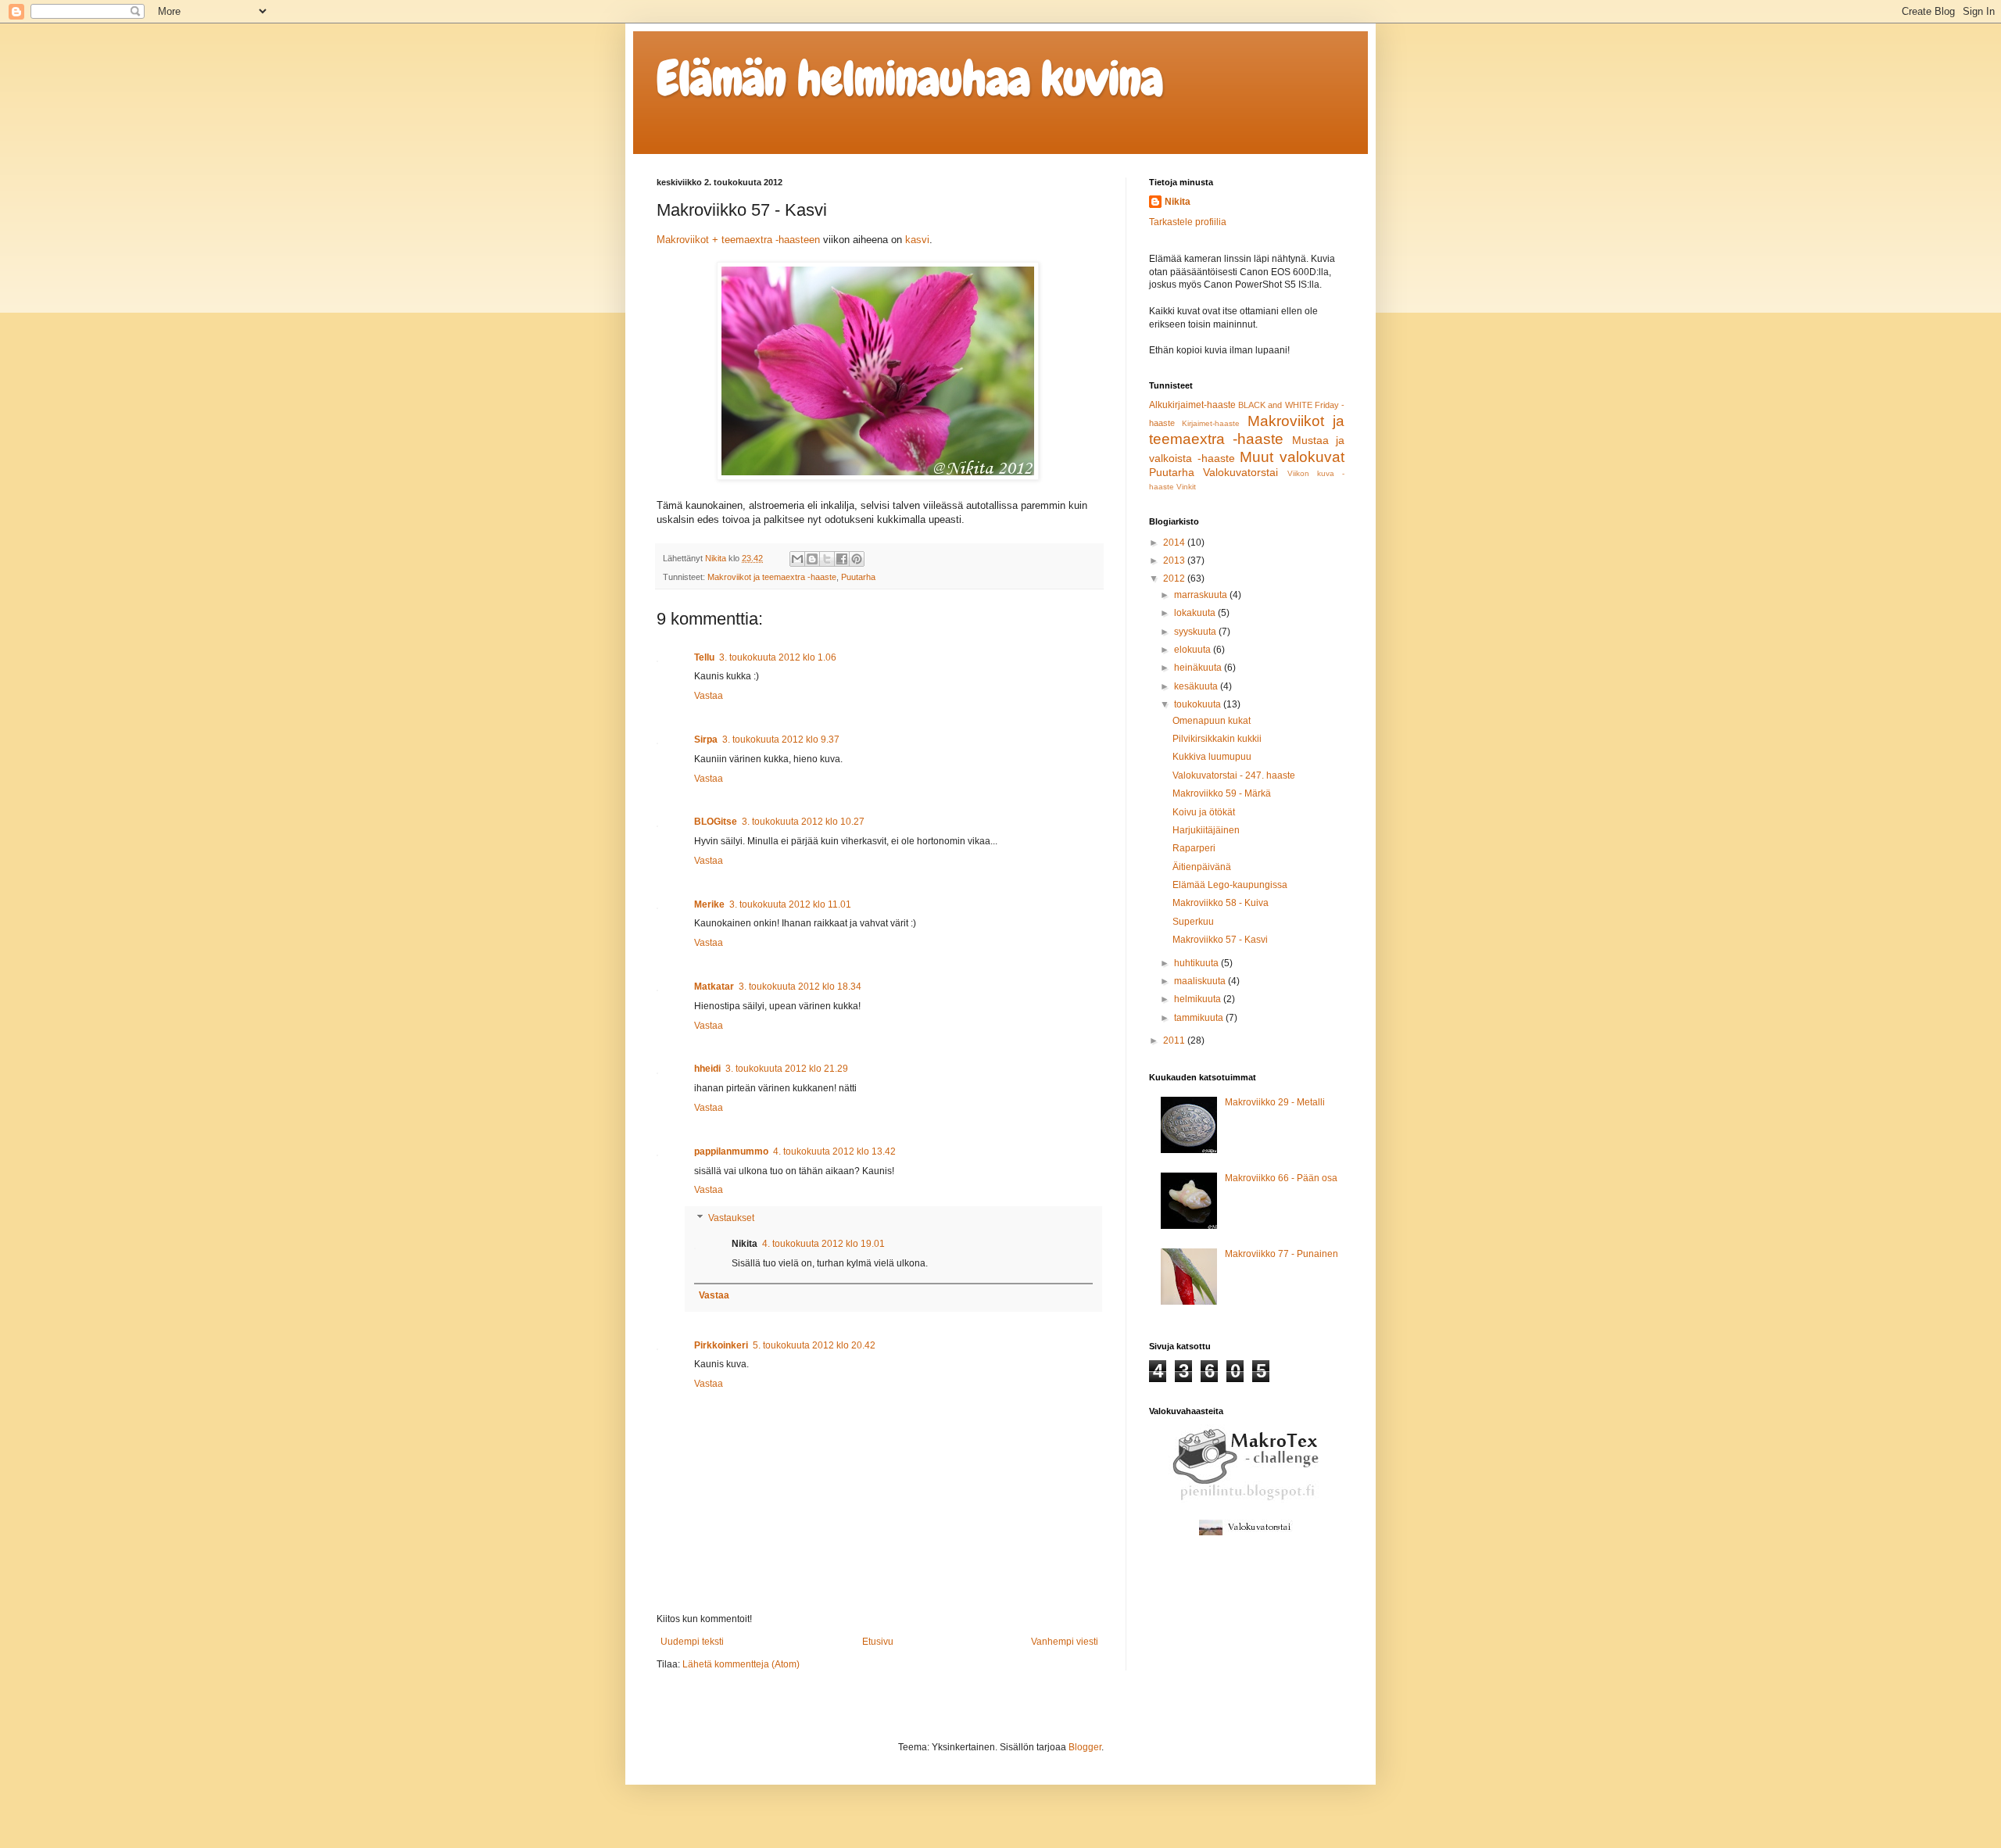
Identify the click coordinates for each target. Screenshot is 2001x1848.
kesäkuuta (1197, 686)
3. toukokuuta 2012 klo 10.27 (803, 822)
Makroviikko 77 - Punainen (1281, 1254)
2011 (1175, 1040)
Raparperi (1194, 848)
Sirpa (706, 740)
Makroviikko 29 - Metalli (1275, 1102)
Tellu (704, 657)
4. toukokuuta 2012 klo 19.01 (823, 1244)
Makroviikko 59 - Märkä (1222, 793)
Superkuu (1193, 922)
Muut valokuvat (1292, 457)
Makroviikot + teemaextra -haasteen (738, 240)
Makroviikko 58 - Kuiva (1221, 903)
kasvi (917, 240)
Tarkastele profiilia (1188, 222)
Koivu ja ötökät (1204, 812)
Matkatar (714, 987)
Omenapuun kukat (1212, 721)
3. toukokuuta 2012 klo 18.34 (800, 987)
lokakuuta (1196, 613)
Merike (709, 904)
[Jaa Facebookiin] (842, 559)
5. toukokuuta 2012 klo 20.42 (814, 1345)
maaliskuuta (1201, 981)
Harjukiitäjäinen (1206, 830)
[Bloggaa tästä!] (812, 559)
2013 (1175, 560)
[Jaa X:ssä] (827, 559)
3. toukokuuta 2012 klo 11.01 (790, 904)
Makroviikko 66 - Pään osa (1281, 1178)
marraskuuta (1202, 595)
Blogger (1085, 1747)
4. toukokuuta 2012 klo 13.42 (834, 1151)
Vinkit (1186, 487)
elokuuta (1194, 650)
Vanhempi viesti (1065, 1642)
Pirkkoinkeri (721, 1345)
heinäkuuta (1199, 668)
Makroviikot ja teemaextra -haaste (772, 577)
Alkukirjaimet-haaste (1192, 405)
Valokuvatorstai (1240, 472)
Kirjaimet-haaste (1211, 423)
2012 (1175, 578)
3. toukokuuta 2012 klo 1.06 (778, 657)
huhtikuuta (1197, 963)
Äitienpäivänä (1202, 867)
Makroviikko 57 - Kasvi (1220, 940)
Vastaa (709, 696)
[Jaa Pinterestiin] (857, 559)
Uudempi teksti (692, 1642)
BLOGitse (716, 822)
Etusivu (878, 1642)
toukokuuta (1199, 704)
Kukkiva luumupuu (1212, 757)
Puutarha (858, 577)
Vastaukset (731, 1218)
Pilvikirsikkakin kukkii (1217, 739)
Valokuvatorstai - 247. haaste (1234, 775)
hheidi (707, 1069)
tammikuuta (1200, 1018)
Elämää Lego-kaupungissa (1230, 885)
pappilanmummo (731, 1151)
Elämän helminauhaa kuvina (910, 79)
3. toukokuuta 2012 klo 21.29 (787, 1069)
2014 (1175, 543)
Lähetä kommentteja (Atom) (741, 1664)
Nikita (1178, 202)
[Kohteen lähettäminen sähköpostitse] (797, 559)
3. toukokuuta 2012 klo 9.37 (781, 740)
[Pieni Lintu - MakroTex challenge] (1247, 1499)
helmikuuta (1199, 999)
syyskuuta (1196, 632)
